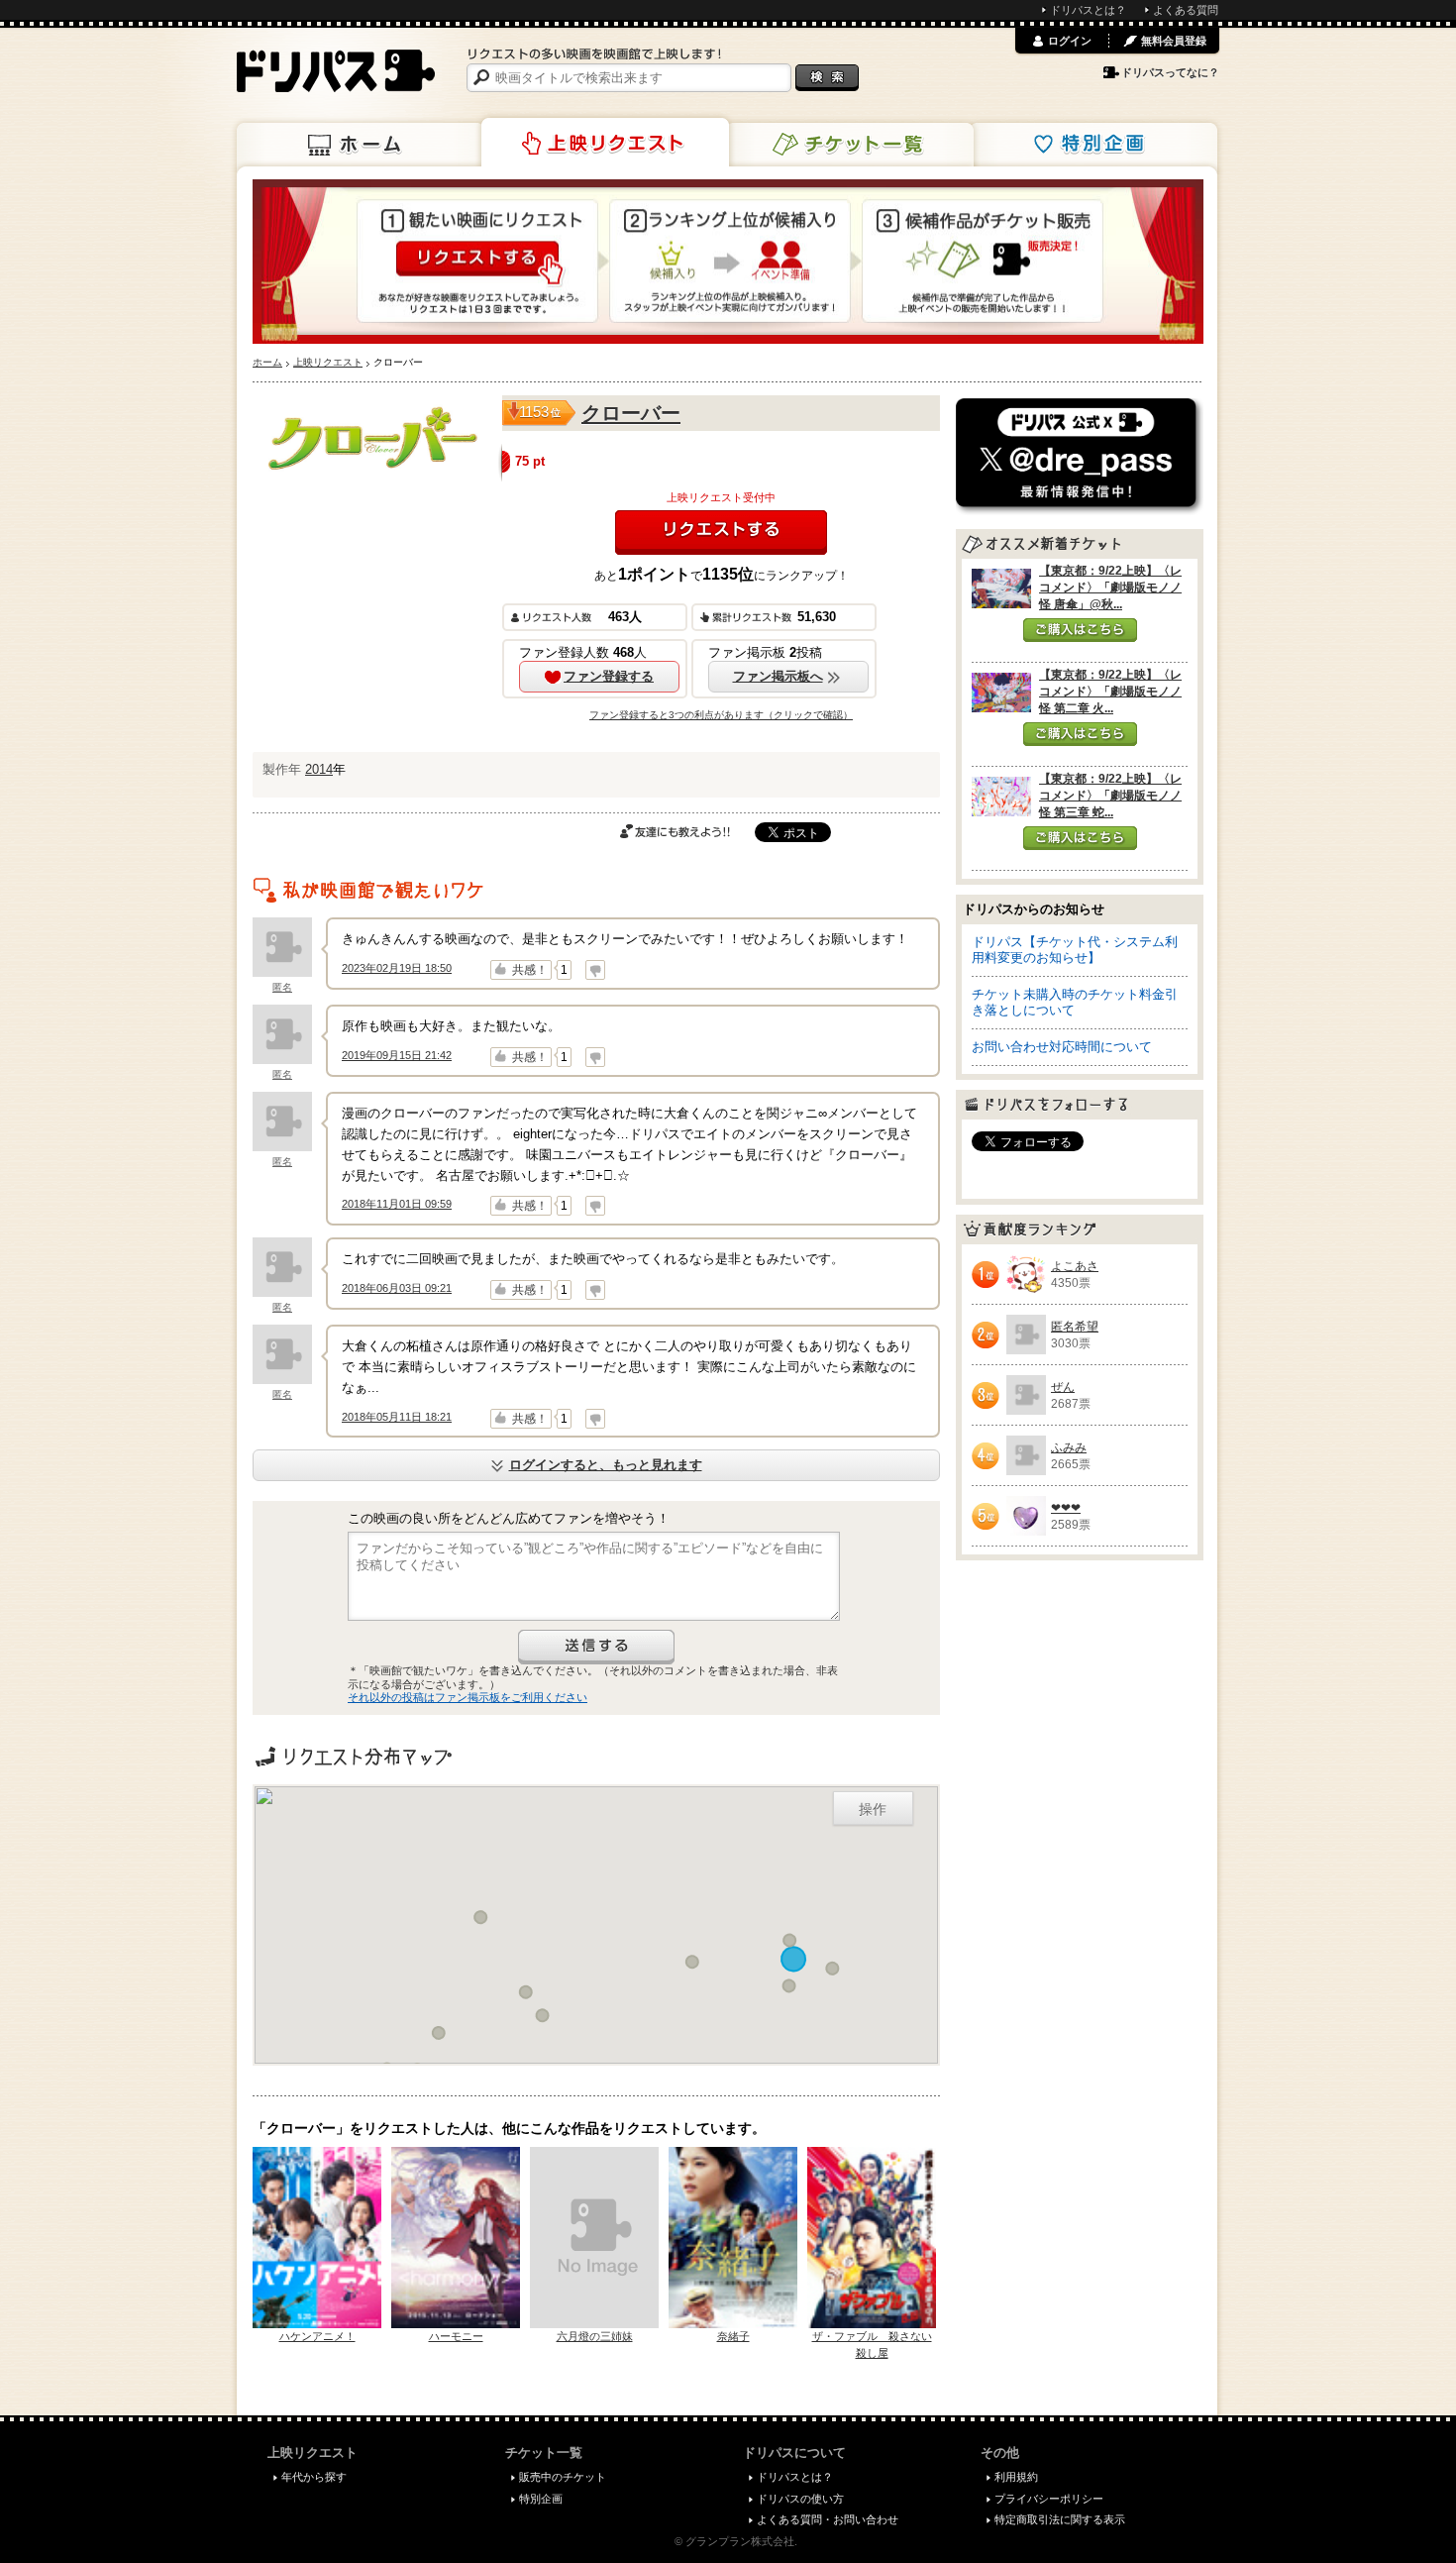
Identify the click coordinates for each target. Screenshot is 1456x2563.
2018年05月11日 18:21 (397, 1417)
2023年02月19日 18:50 (397, 968)
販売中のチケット (563, 2477)
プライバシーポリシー (1049, 2499)
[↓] (595, 970)
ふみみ (1069, 1447)
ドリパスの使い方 (800, 2499)
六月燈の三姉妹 (595, 2336)
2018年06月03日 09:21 (397, 1288)
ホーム (361, 145)
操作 (873, 1808)
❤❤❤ (1066, 1508)
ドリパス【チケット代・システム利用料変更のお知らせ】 (1075, 950)
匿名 (282, 987)
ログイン (1070, 41)
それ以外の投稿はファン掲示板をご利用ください (468, 1697)
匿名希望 (1075, 1327)
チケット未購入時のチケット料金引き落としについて (1075, 1002)
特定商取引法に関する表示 (1060, 2519)
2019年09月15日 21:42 (397, 1055)
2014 (319, 769)
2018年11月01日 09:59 (397, 1204)
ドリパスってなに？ (1170, 72)
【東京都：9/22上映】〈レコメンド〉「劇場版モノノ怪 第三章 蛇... (1110, 796)
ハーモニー (456, 2336)
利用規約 (1016, 2477)
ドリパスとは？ (1088, 10)
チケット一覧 (850, 145)
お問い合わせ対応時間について (1062, 1047)
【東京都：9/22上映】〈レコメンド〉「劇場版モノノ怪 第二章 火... (1110, 692)
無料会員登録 (1174, 41)
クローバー (631, 413)
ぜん (1063, 1387)
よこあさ (1075, 1266)
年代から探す (314, 2477)
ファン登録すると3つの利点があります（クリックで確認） (721, 715)
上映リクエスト (605, 143)
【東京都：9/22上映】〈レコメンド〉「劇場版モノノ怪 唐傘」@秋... (1110, 587)
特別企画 (1093, 145)
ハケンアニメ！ (317, 2336)
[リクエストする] (721, 533)
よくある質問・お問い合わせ (828, 2519)
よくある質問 (1186, 10)
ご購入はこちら (1080, 630)
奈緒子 (733, 2336)
